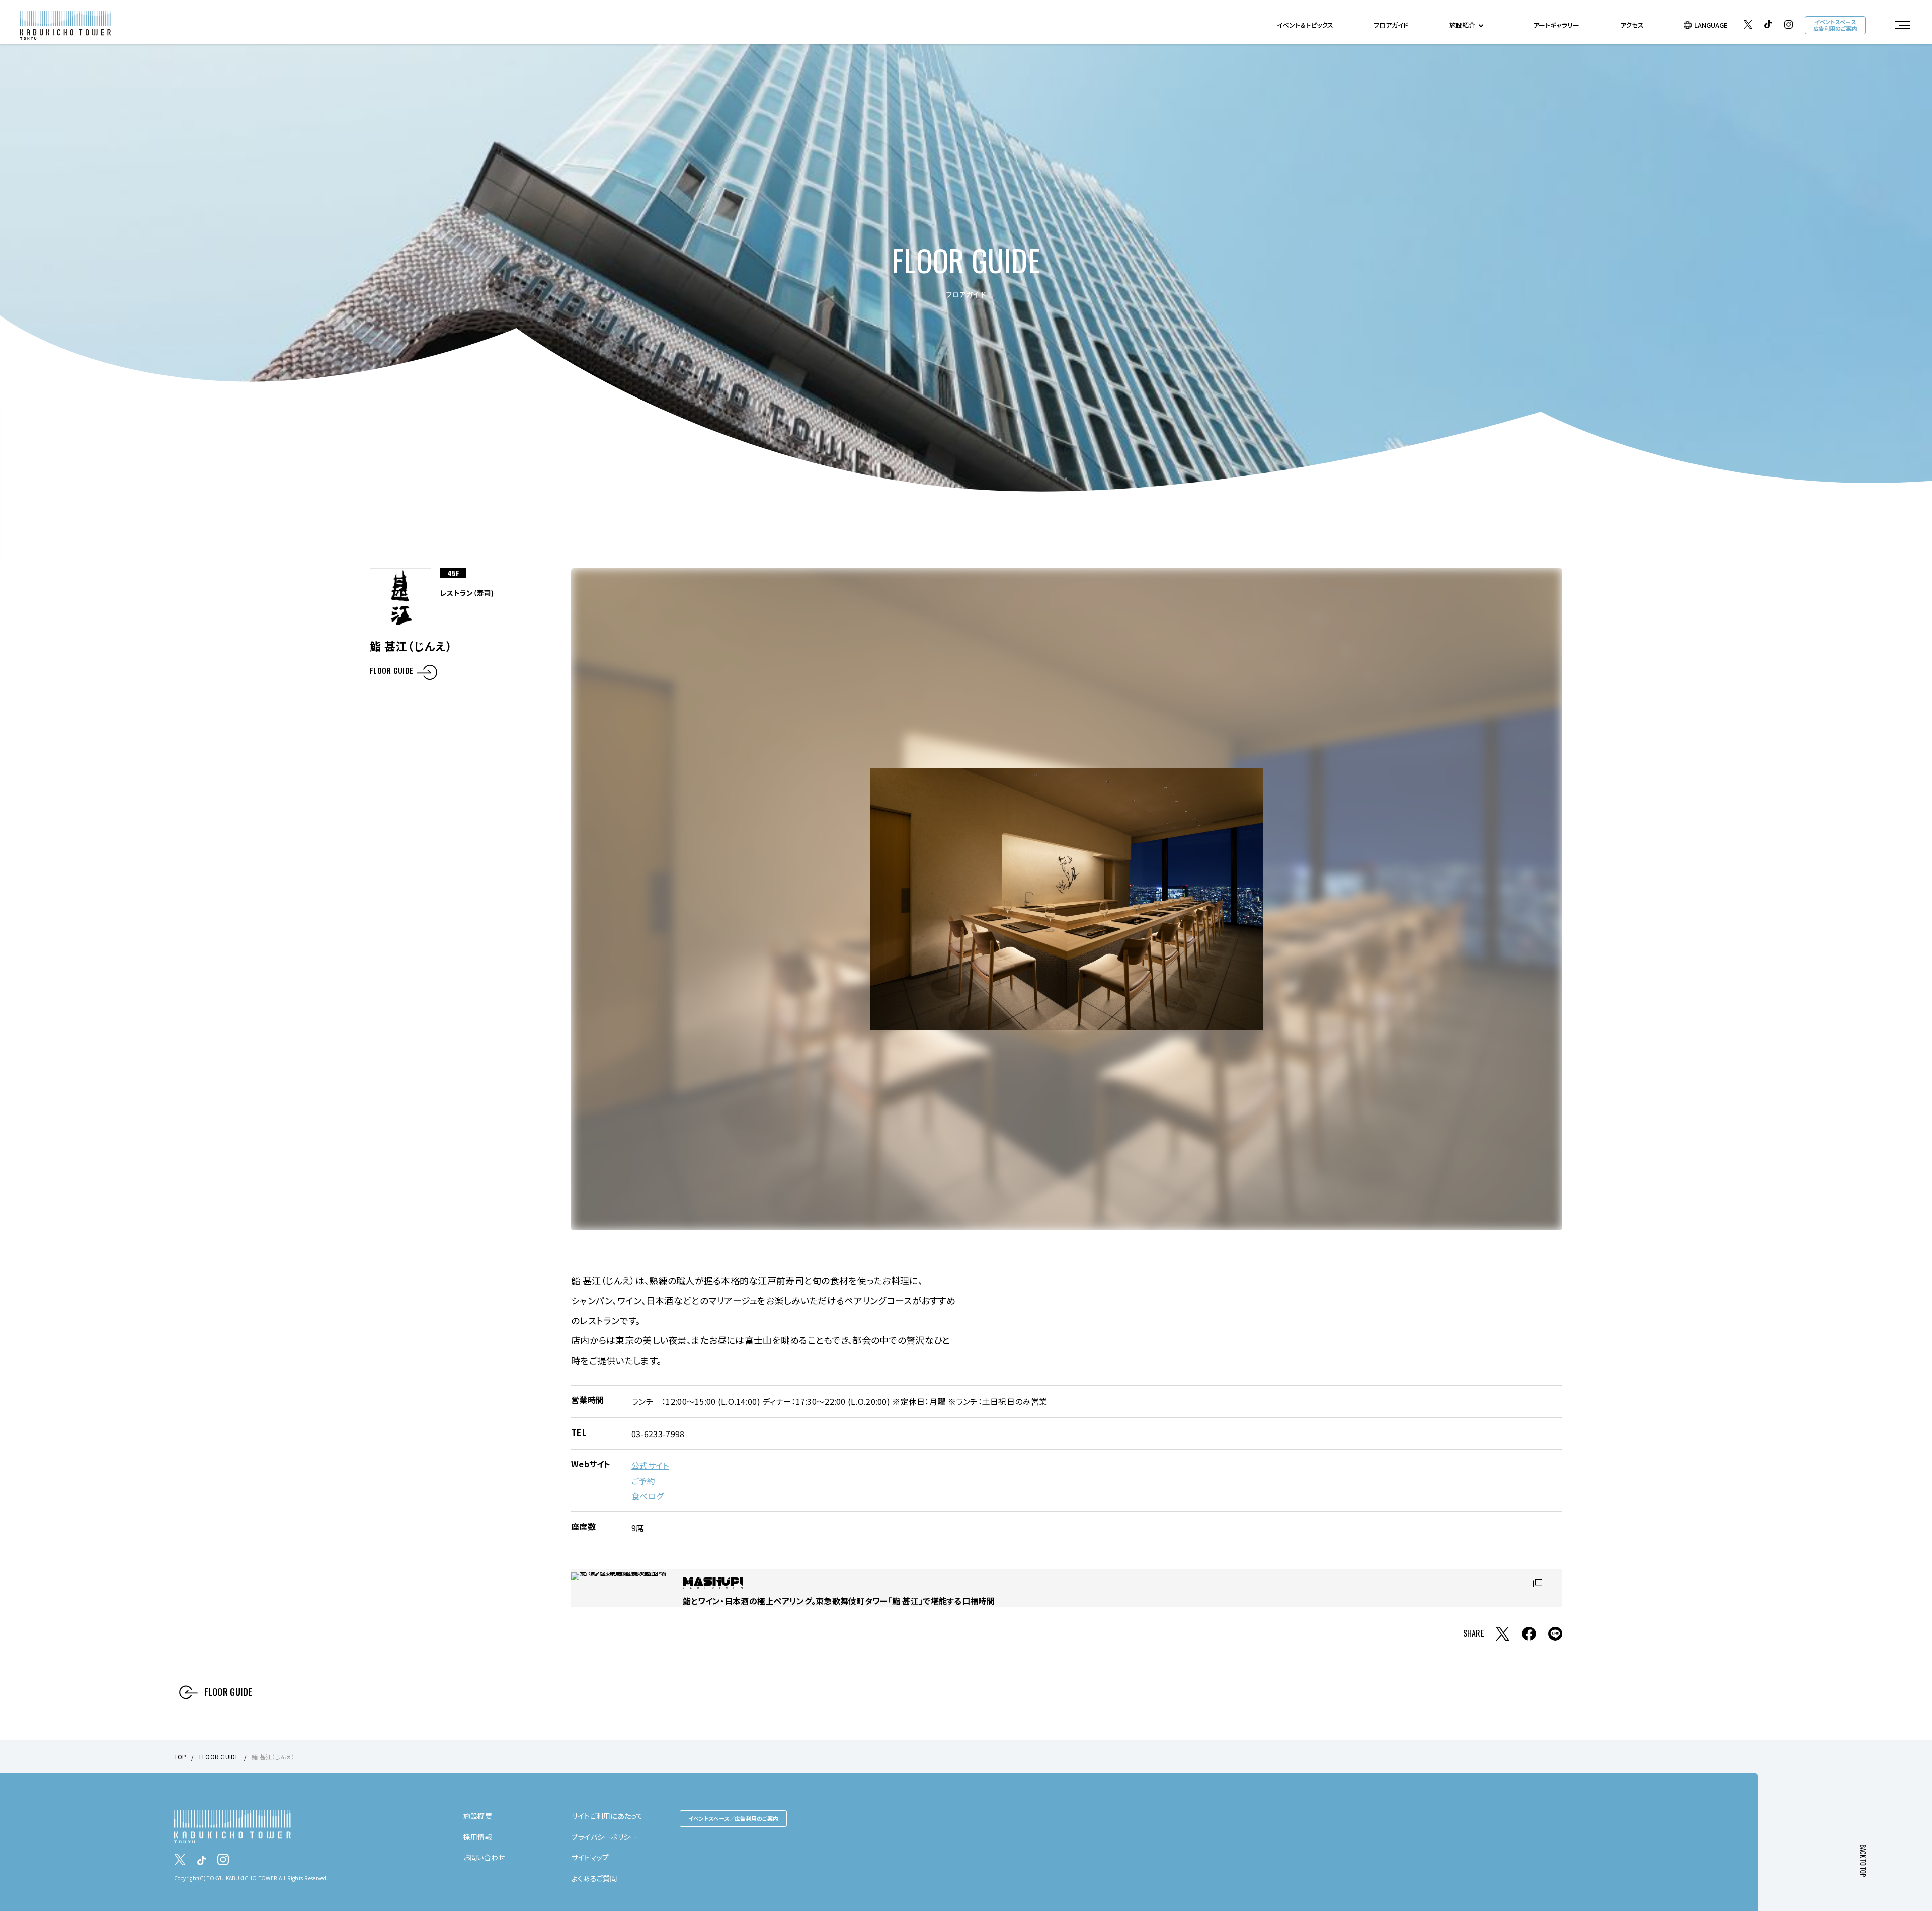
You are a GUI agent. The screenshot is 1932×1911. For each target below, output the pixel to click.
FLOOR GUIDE (391, 671)
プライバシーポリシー (605, 1837)
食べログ (647, 1496)
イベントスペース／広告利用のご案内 (733, 1818)
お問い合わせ (484, 1857)
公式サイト (650, 1465)
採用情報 (478, 1837)
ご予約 (643, 1481)
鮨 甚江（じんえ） (273, 1756)
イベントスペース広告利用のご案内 (1835, 25)
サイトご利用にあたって (607, 1816)
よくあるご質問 (594, 1878)
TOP (180, 1756)
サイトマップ (590, 1857)
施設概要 (478, 1816)
